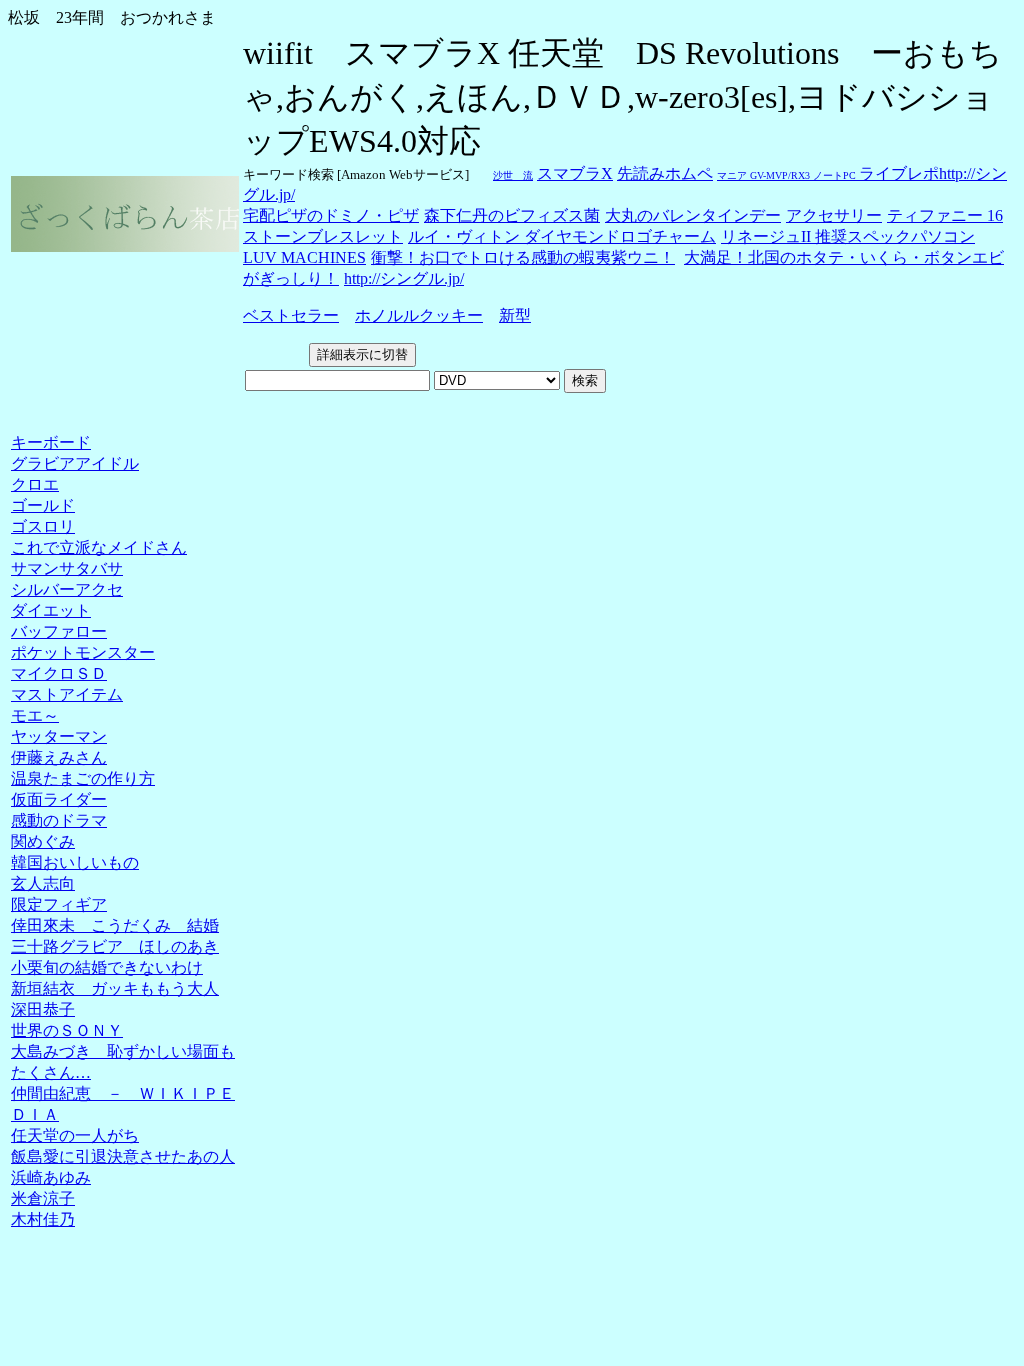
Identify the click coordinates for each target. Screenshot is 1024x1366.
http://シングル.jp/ (404, 278)
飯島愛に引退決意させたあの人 (123, 1156)
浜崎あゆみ (51, 1177)
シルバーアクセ (67, 589)
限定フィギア (59, 904)
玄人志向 (43, 883)
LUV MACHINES (304, 257)
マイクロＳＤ (59, 673)
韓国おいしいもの (75, 862)
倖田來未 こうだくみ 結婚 (115, 925)
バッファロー (59, 631)
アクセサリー (834, 215)
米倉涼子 (43, 1198)
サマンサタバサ (67, 568)
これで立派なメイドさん (99, 547)
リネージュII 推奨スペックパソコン (848, 236)
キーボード (51, 442)
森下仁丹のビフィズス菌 (512, 215)
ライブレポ (899, 173)
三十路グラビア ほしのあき (115, 946)
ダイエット (51, 610)
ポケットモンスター (83, 652)
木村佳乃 (43, 1219)
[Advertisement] (65, 414)
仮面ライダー (59, 799)
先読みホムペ (665, 173)
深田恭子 (43, 1009)
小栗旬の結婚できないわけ (107, 967)
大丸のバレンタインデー (693, 215)
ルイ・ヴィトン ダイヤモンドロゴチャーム (562, 236)
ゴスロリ (43, 526)
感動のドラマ (59, 820)
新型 (515, 315)
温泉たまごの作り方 (83, 778)
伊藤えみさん (59, 757)
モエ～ (35, 715)
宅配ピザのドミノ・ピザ (331, 215)
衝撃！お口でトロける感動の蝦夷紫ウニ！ (523, 257)
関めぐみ (43, 841)
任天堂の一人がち (75, 1135)
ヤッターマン (59, 736)
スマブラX (575, 173)
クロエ (35, 484)
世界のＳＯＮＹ (67, 1030)
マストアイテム (67, 694)
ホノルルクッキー (419, 315)
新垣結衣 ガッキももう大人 (115, 988)
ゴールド (43, 505)
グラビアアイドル (75, 463)
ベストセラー (291, 315)
